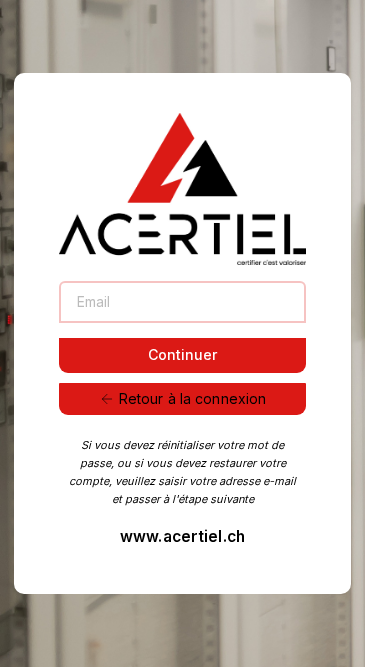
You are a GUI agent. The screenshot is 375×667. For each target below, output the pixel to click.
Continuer (182, 354)
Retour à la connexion (193, 398)
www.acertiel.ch (182, 536)
